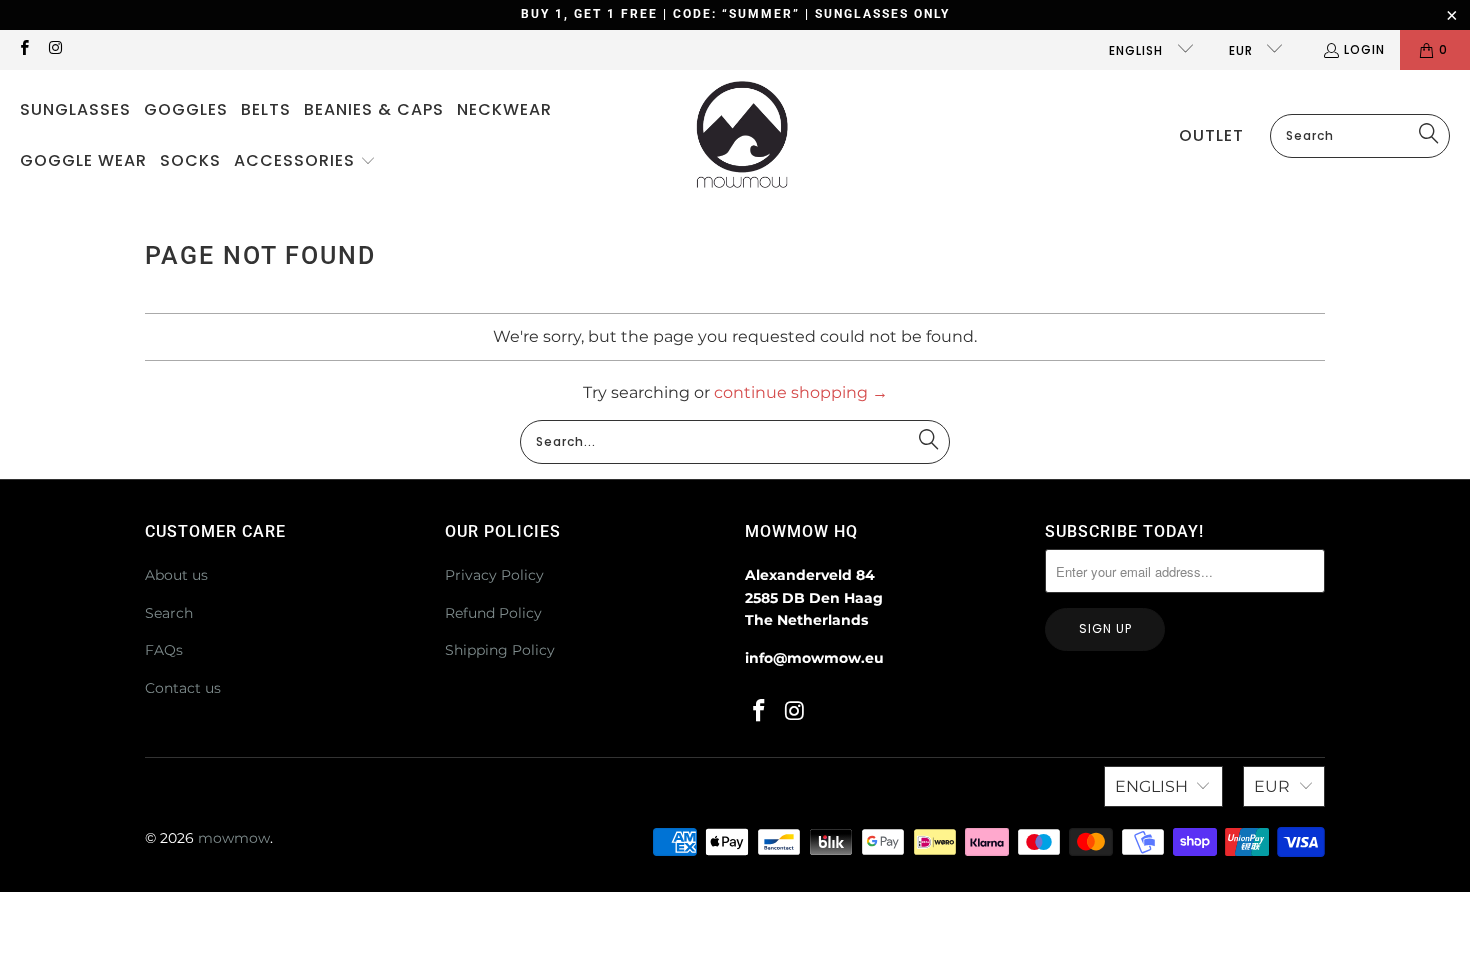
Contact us (183, 688)
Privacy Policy (494, 575)
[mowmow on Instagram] (54, 49)
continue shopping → (801, 392)
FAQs (164, 650)
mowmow (234, 838)
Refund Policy (493, 613)
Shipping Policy (500, 650)
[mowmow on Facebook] (23, 49)
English (1138, 50)
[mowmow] (742, 136)
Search (169, 613)
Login (1364, 49)
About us (176, 575)
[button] (305, 162)
